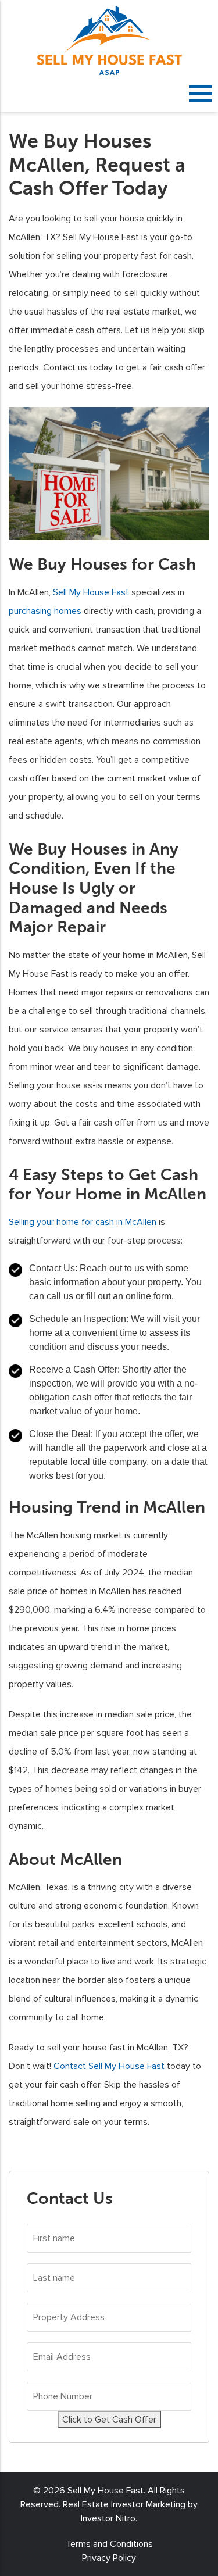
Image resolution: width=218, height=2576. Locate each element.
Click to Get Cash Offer (109, 2420)
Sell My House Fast (91, 592)
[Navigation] (201, 94)
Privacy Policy (109, 2558)
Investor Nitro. (109, 2518)
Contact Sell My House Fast (109, 2066)
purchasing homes (45, 611)
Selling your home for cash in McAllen (83, 1222)
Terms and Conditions (109, 2544)
